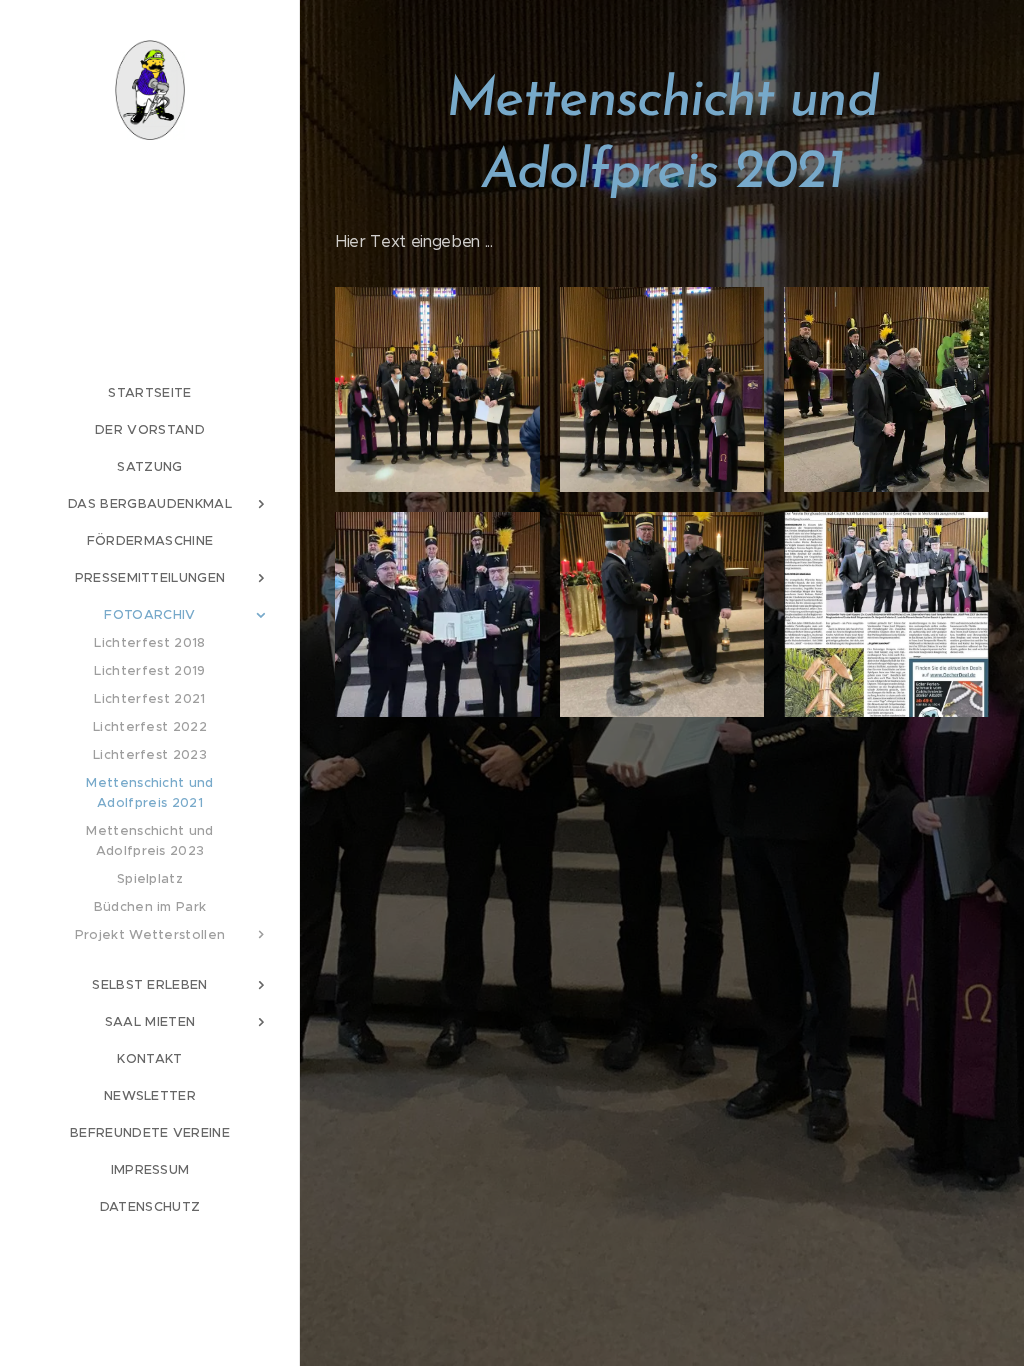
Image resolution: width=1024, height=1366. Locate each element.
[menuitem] (150, 392)
